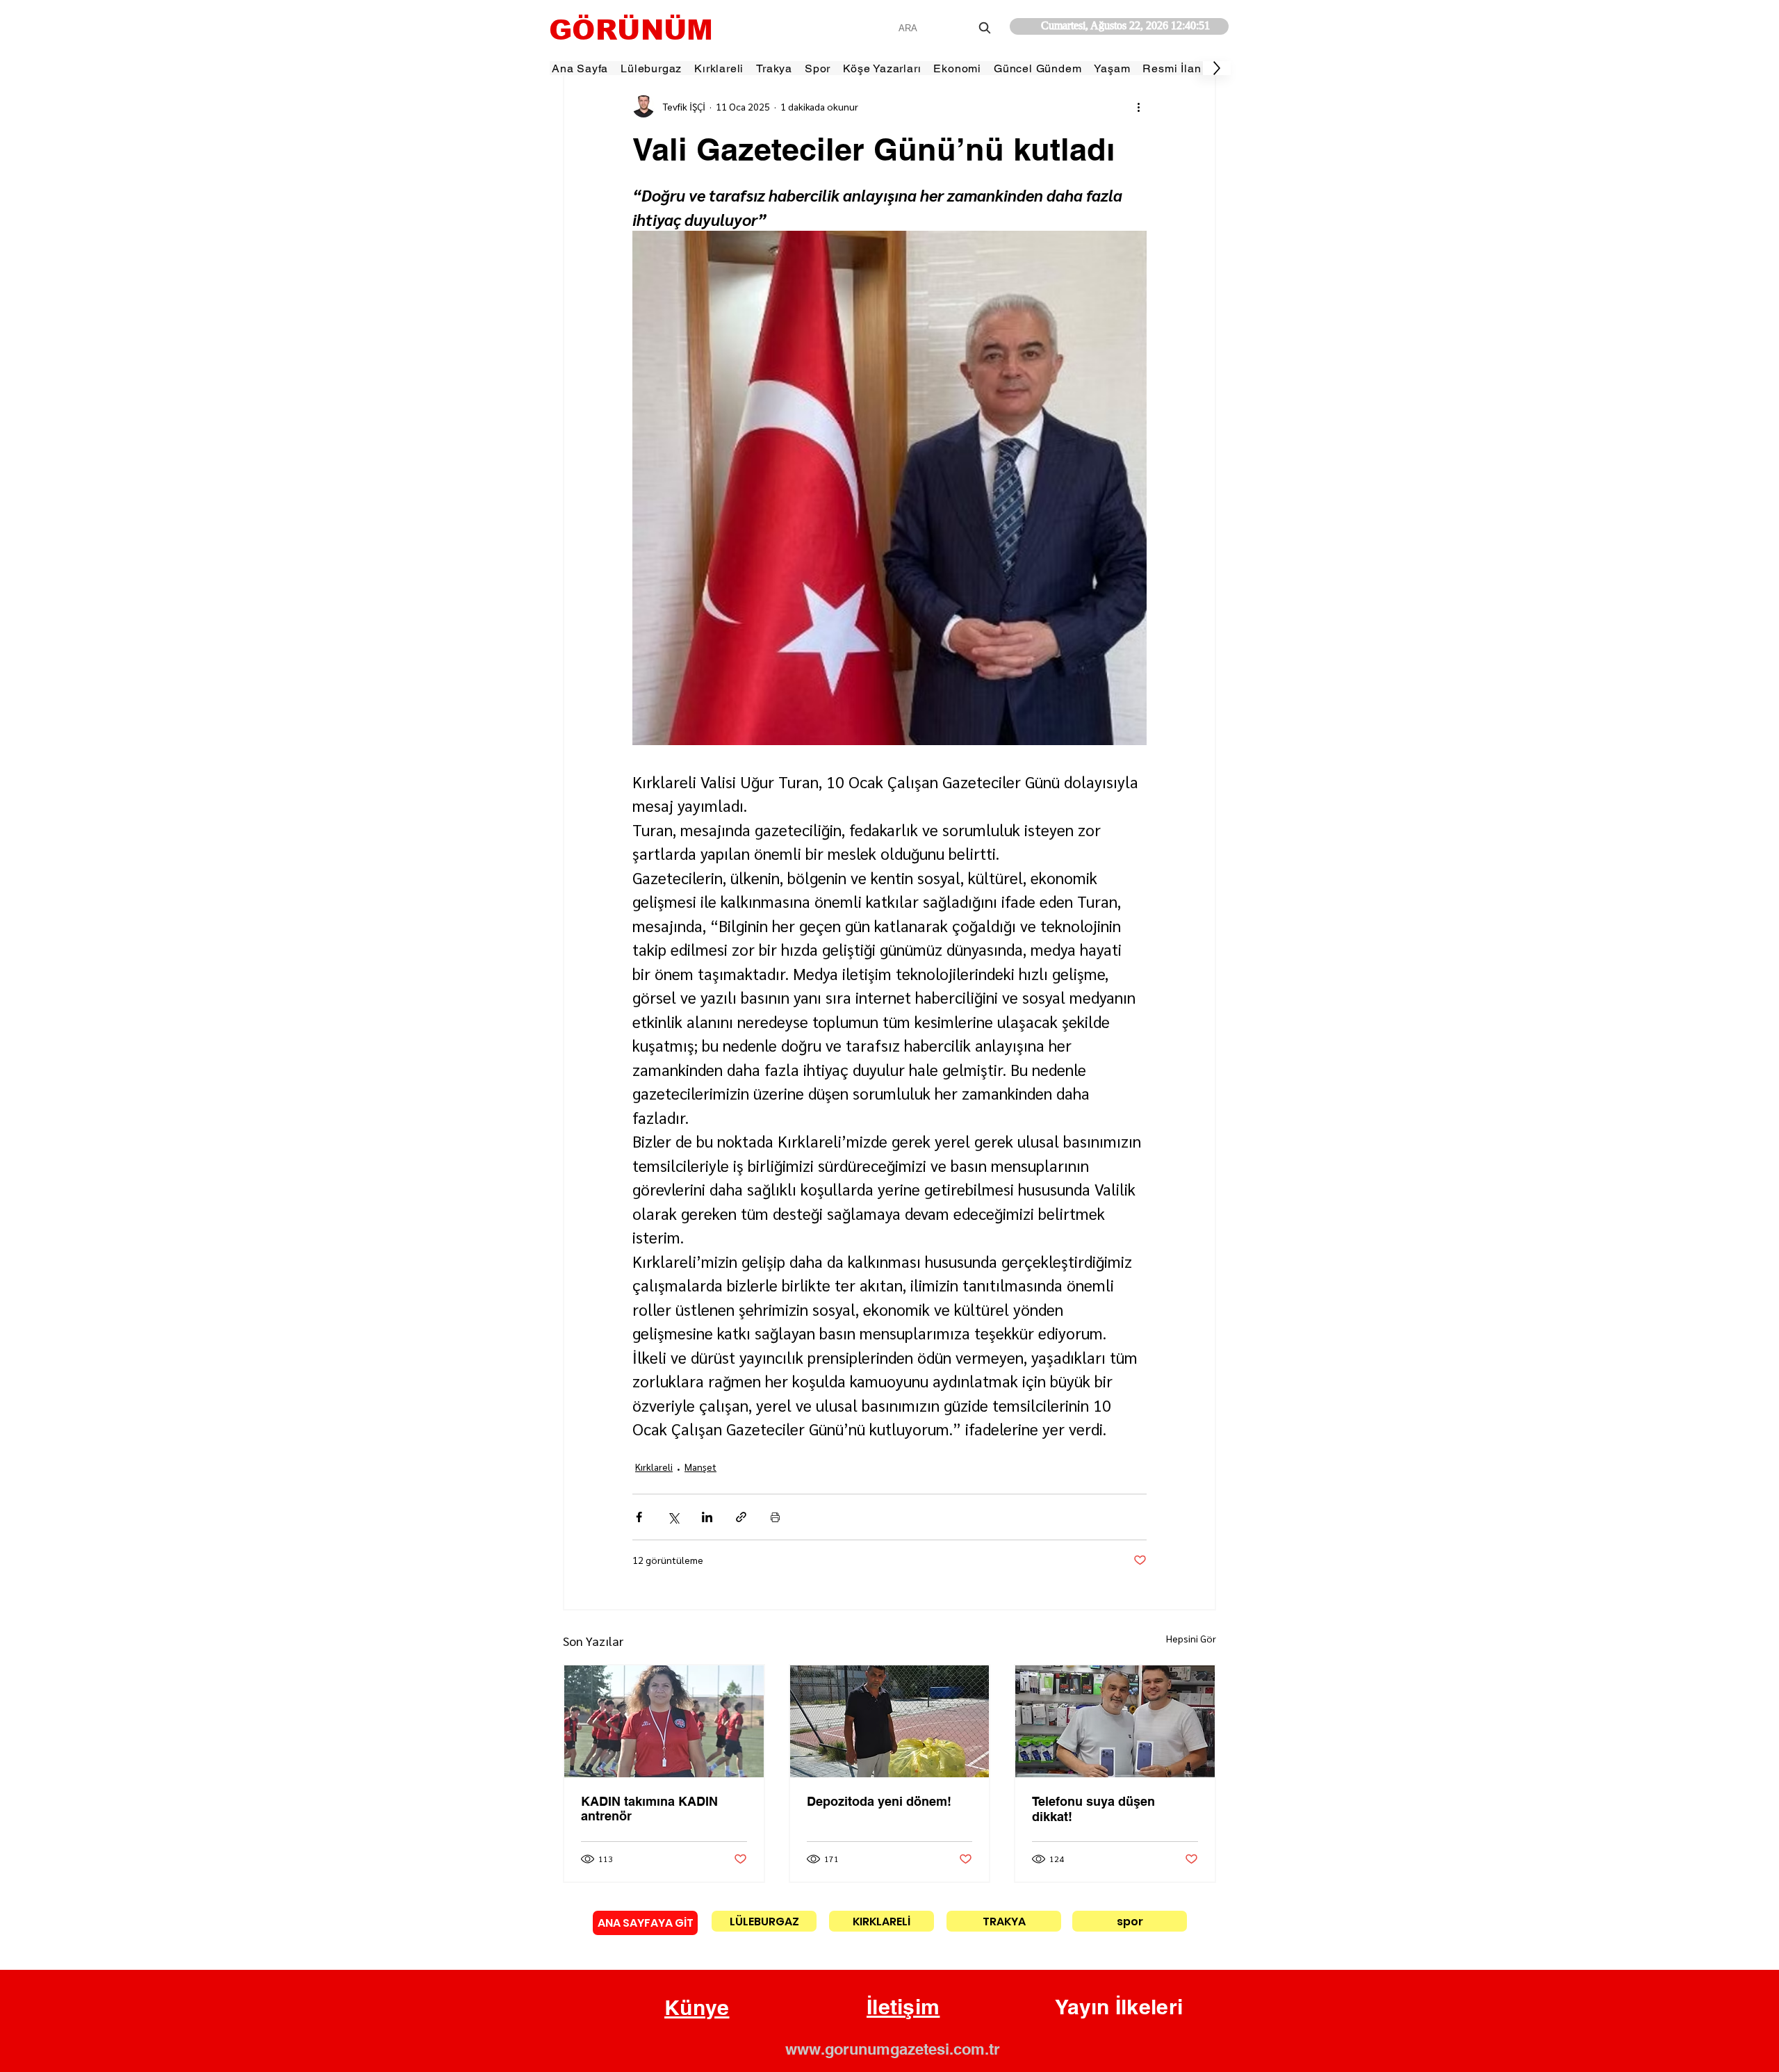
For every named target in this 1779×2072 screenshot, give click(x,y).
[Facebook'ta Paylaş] (639, 1517)
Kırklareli (654, 1467)
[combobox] (946, 28)
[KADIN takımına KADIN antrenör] (664, 1721)
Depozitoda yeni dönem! (879, 1801)
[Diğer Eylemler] (1138, 106)
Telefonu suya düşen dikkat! (1093, 1809)
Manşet (700, 1467)
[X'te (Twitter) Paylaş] (673, 1517)
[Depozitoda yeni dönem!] (890, 1721)
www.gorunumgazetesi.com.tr (893, 2049)
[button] (697, 2008)
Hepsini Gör (1191, 1638)
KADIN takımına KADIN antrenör (649, 1809)
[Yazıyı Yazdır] (775, 1517)
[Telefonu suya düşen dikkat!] (1115, 1721)
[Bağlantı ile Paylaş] (741, 1517)
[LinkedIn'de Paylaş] (707, 1517)
